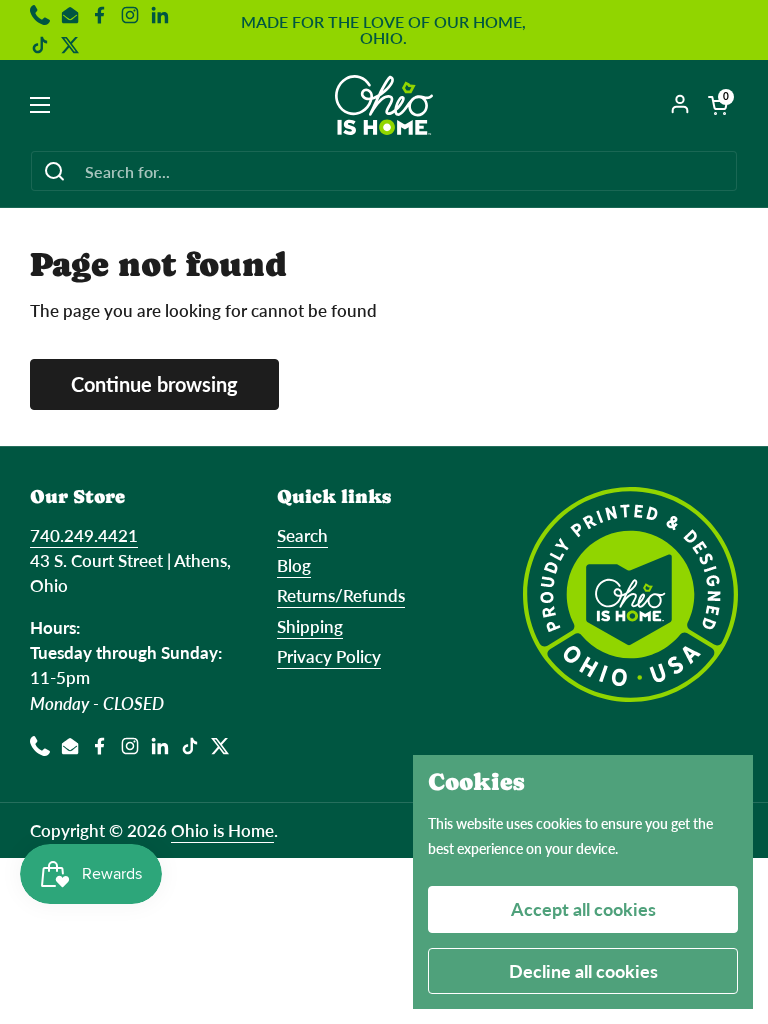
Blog (294, 565)
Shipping (310, 626)
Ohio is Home (222, 830)
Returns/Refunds (341, 595)
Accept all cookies (583, 909)
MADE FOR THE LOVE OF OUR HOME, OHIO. (383, 30)
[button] (718, 105)
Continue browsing (154, 384)
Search (302, 535)
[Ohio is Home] (384, 105)
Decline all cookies (583, 971)
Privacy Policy (329, 656)
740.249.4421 (84, 535)
